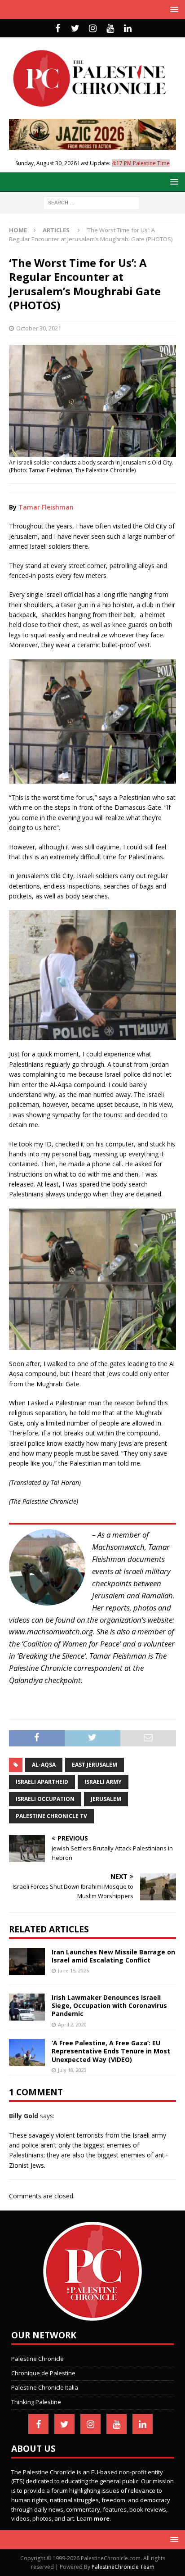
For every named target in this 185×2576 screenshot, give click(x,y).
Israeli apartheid (42, 1782)
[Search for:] (91, 202)
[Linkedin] (128, 28)
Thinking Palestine (36, 2402)
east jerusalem (95, 1765)
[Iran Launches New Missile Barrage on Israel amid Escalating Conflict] (27, 1962)
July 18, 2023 (72, 2070)
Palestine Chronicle (37, 2359)
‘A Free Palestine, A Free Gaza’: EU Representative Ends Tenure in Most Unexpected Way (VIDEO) (111, 2051)
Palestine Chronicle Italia (45, 2387)
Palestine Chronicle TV (51, 1816)
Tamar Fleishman (46, 507)
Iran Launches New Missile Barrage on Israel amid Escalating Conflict (113, 1956)
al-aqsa (44, 1765)
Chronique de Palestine (43, 2373)
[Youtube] (110, 28)
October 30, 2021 (39, 328)
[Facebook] (58, 28)
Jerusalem (106, 1799)
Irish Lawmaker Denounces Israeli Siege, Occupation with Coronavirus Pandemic (109, 2005)
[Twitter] (75, 28)
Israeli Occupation (45, 1799)
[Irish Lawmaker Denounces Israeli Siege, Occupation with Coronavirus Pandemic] (27, 2007)
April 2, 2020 (72, 2024)
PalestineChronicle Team (123, 2567)
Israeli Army (103, 1782)
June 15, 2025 (73, 1970)
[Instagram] (93, 28)
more (102, 2518)
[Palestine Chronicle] (92, 2316)
